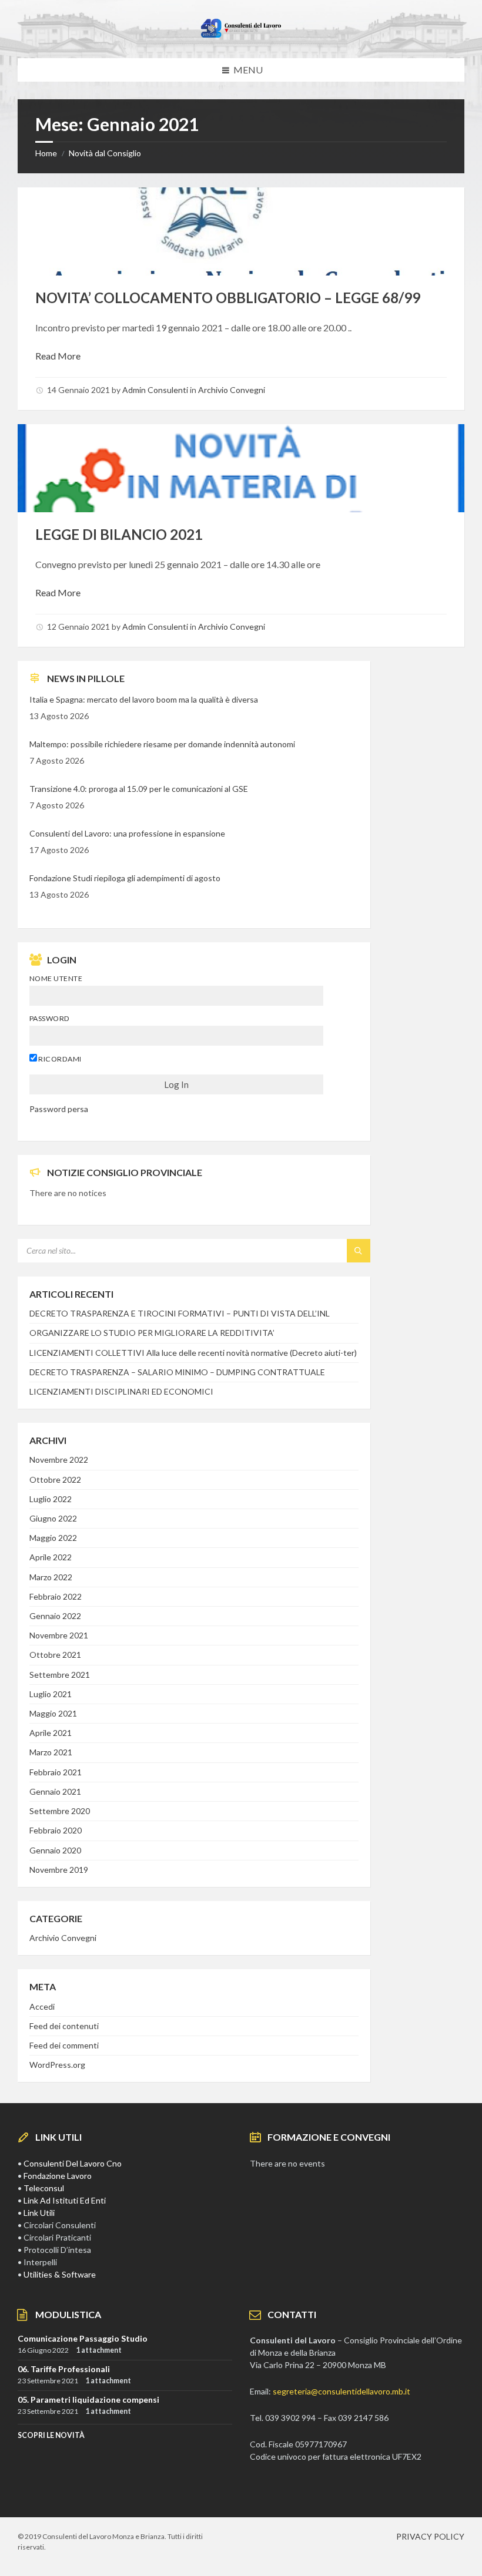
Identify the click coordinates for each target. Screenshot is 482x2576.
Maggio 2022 (53, 1538)
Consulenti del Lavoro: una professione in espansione (127, 833)
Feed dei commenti (64, 2045)
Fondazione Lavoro (58, 2176)
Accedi (42, 2006)
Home (46, 153)
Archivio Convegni (232, 390)
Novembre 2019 (59, 1870)
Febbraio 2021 (56, 1772)
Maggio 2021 (53, 1713)
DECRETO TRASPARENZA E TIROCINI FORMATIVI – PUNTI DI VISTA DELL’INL (180, 1313)
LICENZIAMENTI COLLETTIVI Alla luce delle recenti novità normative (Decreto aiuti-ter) (193, 1353)
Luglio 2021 (51, 1694)
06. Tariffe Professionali (64, 2369)
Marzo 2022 (51, 1577)
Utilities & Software (60, 2274)
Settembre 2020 (60, 1811)
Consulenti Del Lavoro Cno (73, 2163)
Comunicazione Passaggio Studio (83, 2338)
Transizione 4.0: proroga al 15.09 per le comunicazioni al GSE (139, 789)
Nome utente (56, 978)
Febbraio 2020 (56, 1830)
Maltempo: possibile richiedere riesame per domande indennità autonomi (162, 744)
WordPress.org (57, 2065)
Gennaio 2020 (55, 1850)
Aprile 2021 (51, 1733)
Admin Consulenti (155, 390)
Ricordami (59, 1059)
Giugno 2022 (53, 1518)
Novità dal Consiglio (105, 153)
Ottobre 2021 (55, 1655)
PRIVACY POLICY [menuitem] (430, 2536)
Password (50, 1018)
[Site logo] (241, 35)
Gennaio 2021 (55, 1791)
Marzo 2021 (51, 1752)
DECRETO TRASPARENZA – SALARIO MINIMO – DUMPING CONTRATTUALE (177, 1372)
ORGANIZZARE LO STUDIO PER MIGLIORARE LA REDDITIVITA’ (152, 1333)
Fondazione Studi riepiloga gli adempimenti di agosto (125, 878)
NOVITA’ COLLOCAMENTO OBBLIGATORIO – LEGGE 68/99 (228, 298)
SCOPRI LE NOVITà (51, 2435)
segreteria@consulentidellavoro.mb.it (342, 2391)
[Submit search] (359, 1251)
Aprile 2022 (51, 1557)
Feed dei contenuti (64, 2026)
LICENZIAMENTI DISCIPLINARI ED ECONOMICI (121, 1391)
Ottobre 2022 (55, 1480)
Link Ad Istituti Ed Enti (65, 2200)
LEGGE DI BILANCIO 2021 (119, 534)
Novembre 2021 (59, 1635)
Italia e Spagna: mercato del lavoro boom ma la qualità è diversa (144, 699)
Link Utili (39, 2213)
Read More (58, 356)
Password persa (59, 1109)
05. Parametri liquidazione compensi (88, 2399)
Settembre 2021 (60, 1675)
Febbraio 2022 (56, 1596)
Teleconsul (44, 2188)
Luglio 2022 (51, 1499)
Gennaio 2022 (55, 1616)
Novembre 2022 (59, 1460)
